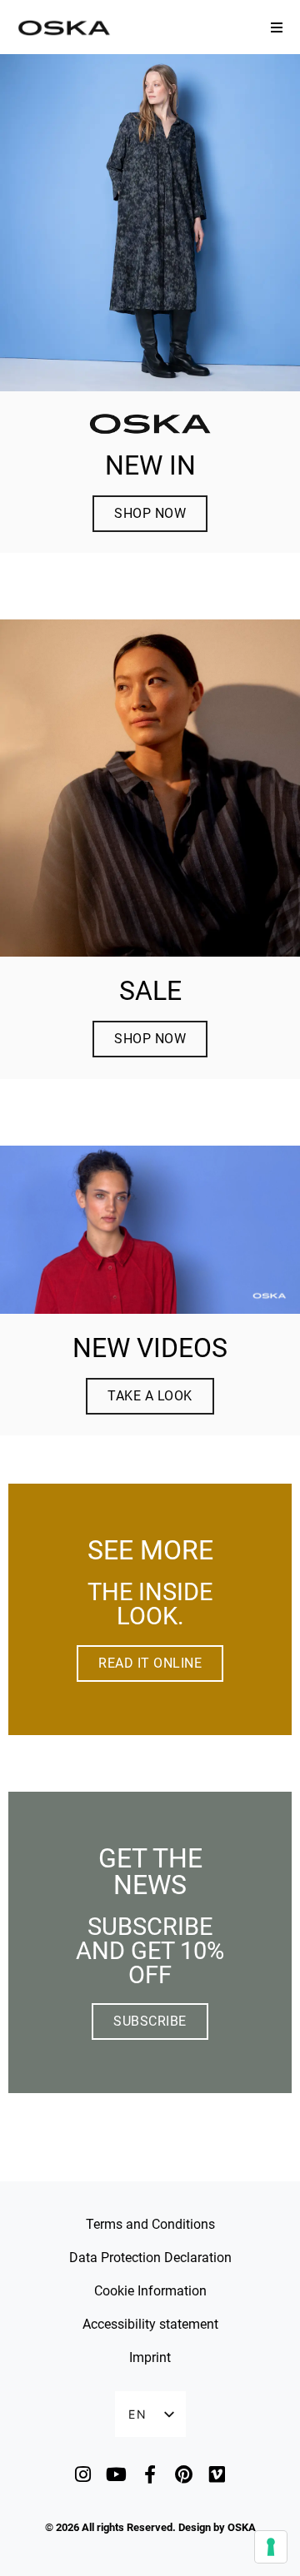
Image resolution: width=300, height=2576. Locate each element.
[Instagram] (83, 2474)
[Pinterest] (184, 2474)
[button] (277, 27)
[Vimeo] (217, 2474)
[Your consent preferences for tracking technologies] (271, 2547)
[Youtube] (116, 2474)
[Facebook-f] (150, 2474)
